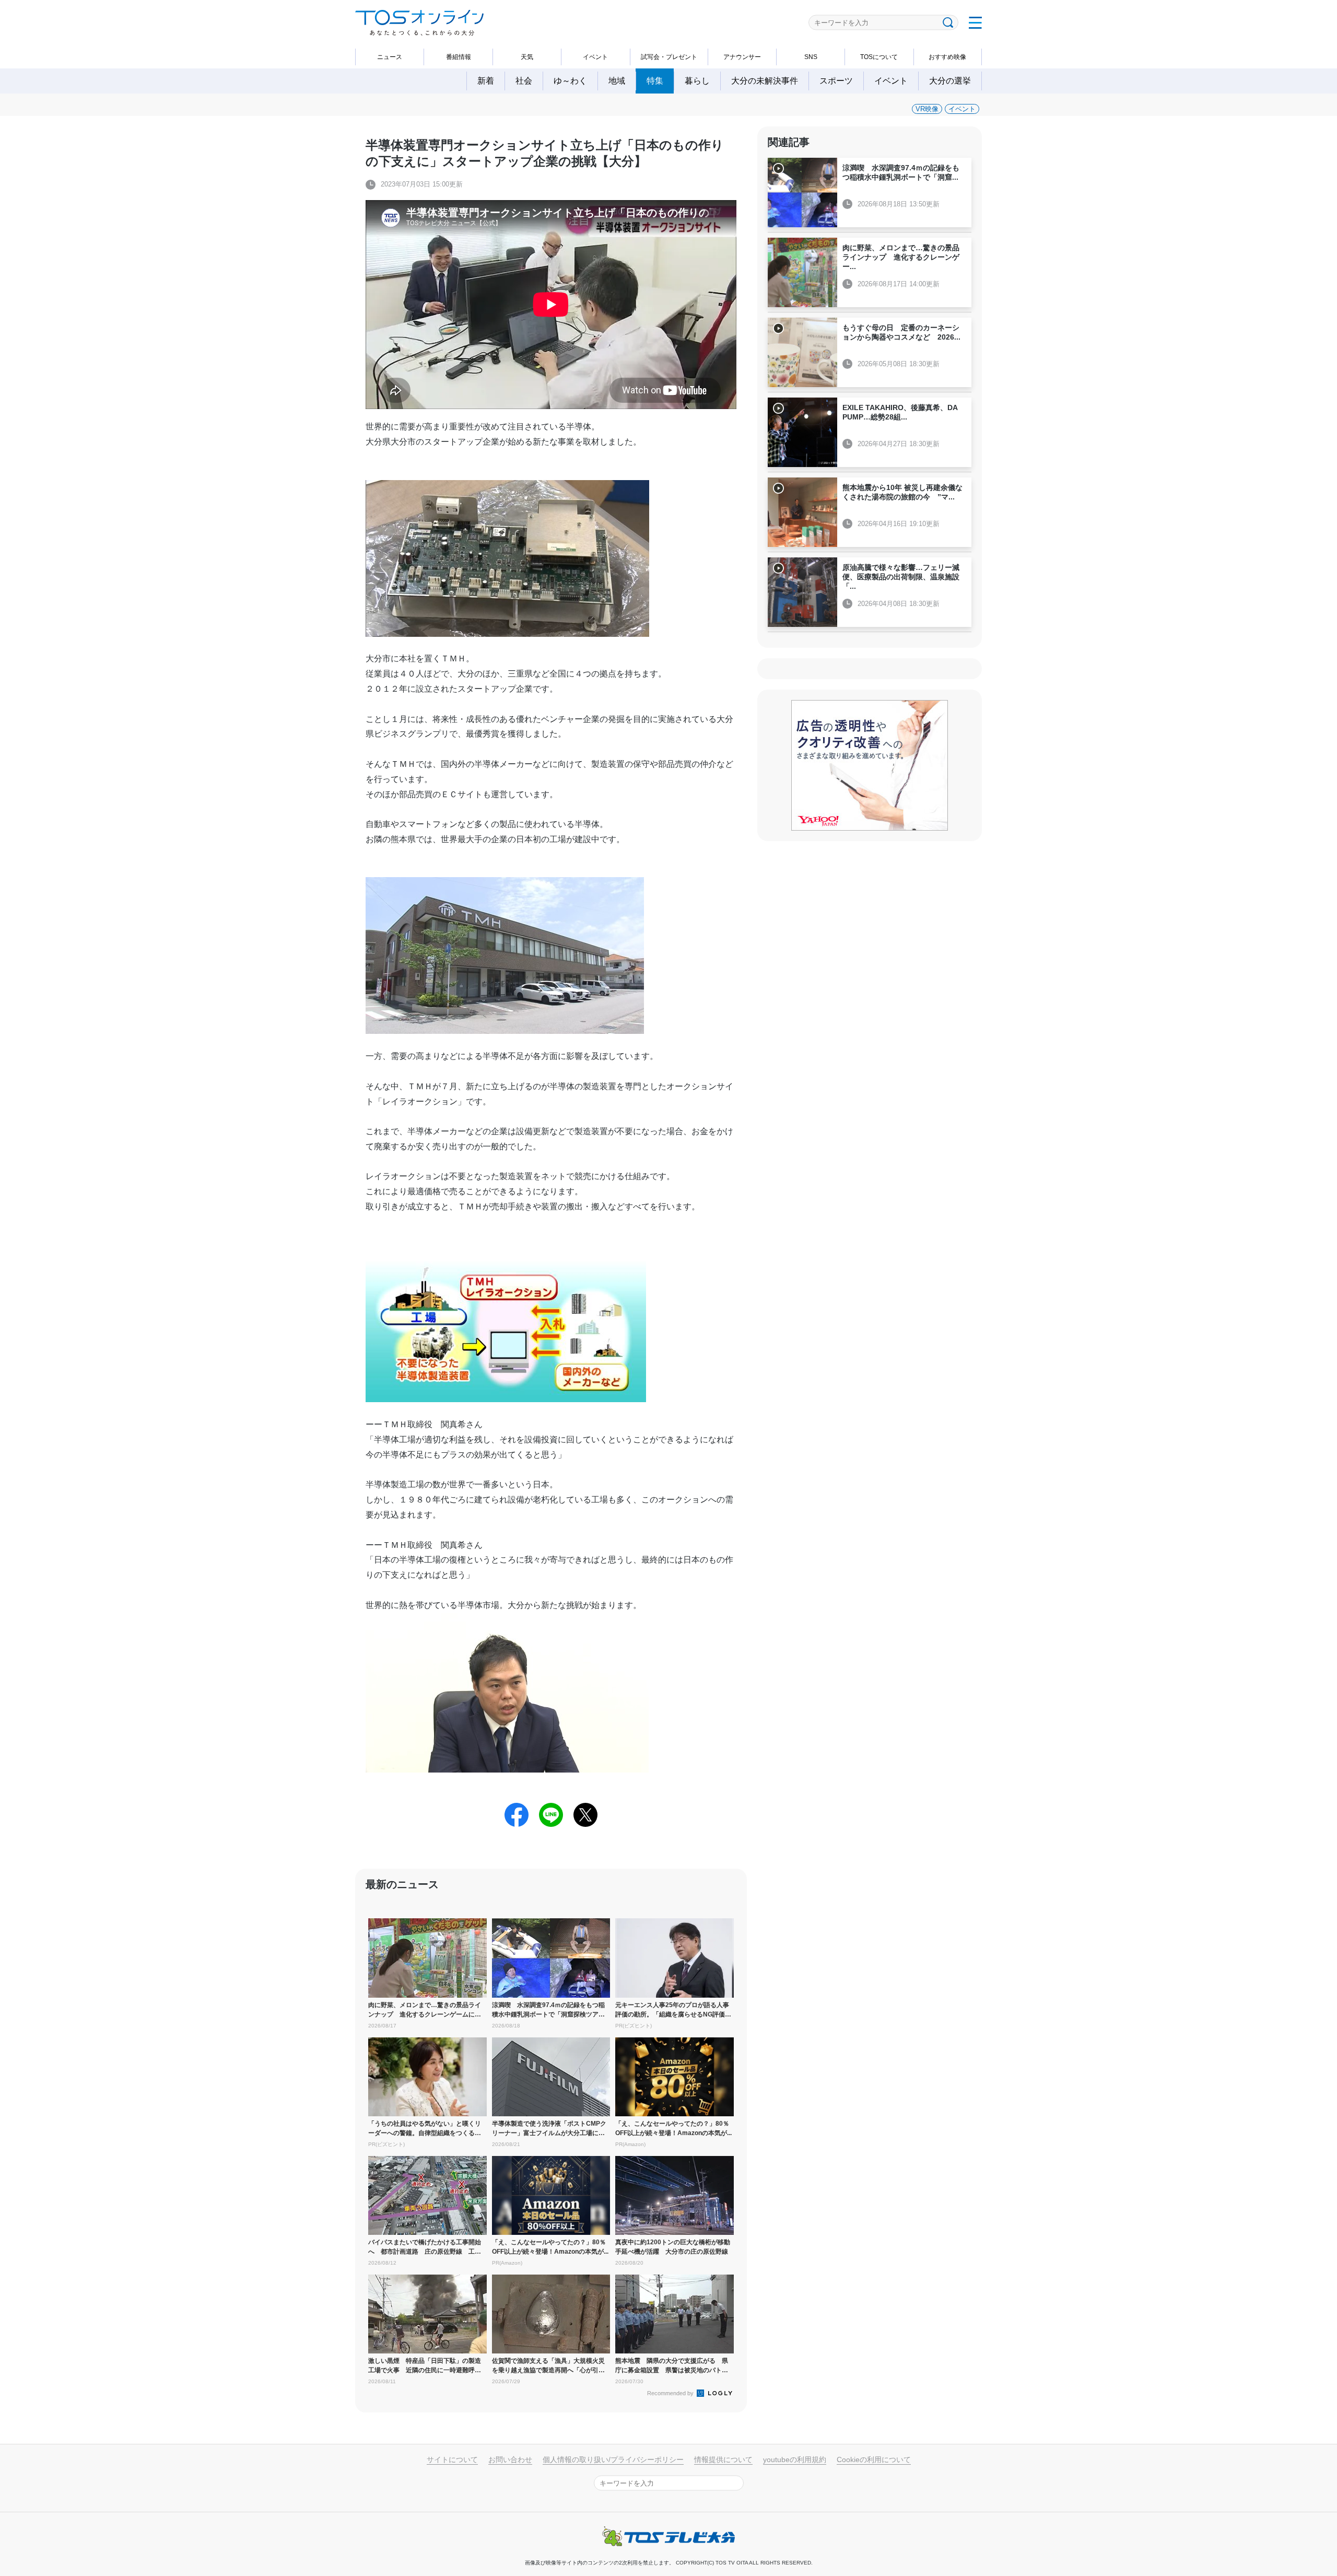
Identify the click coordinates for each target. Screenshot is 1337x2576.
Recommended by (671, 2393)
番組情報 (459, 57)
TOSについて (879, 57)
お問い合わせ (510, 2460)
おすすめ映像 (947, 57)
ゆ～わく (570, 81)
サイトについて (452, 2460)
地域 (617, 81)
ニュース (390, 57)
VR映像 (927, 109)
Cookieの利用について (874, 2460)
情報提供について (723, 2460)
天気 (527, 57)
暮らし (697, 81)
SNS (811, 57)
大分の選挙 (950, 81)
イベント (595, 57)
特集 (655, 81)
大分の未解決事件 (765, 81)
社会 (524, 81)
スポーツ (836, 81)
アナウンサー (742, 57)
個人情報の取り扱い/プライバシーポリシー (613, 2460)
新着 (486, 81)
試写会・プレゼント (669, 57)
